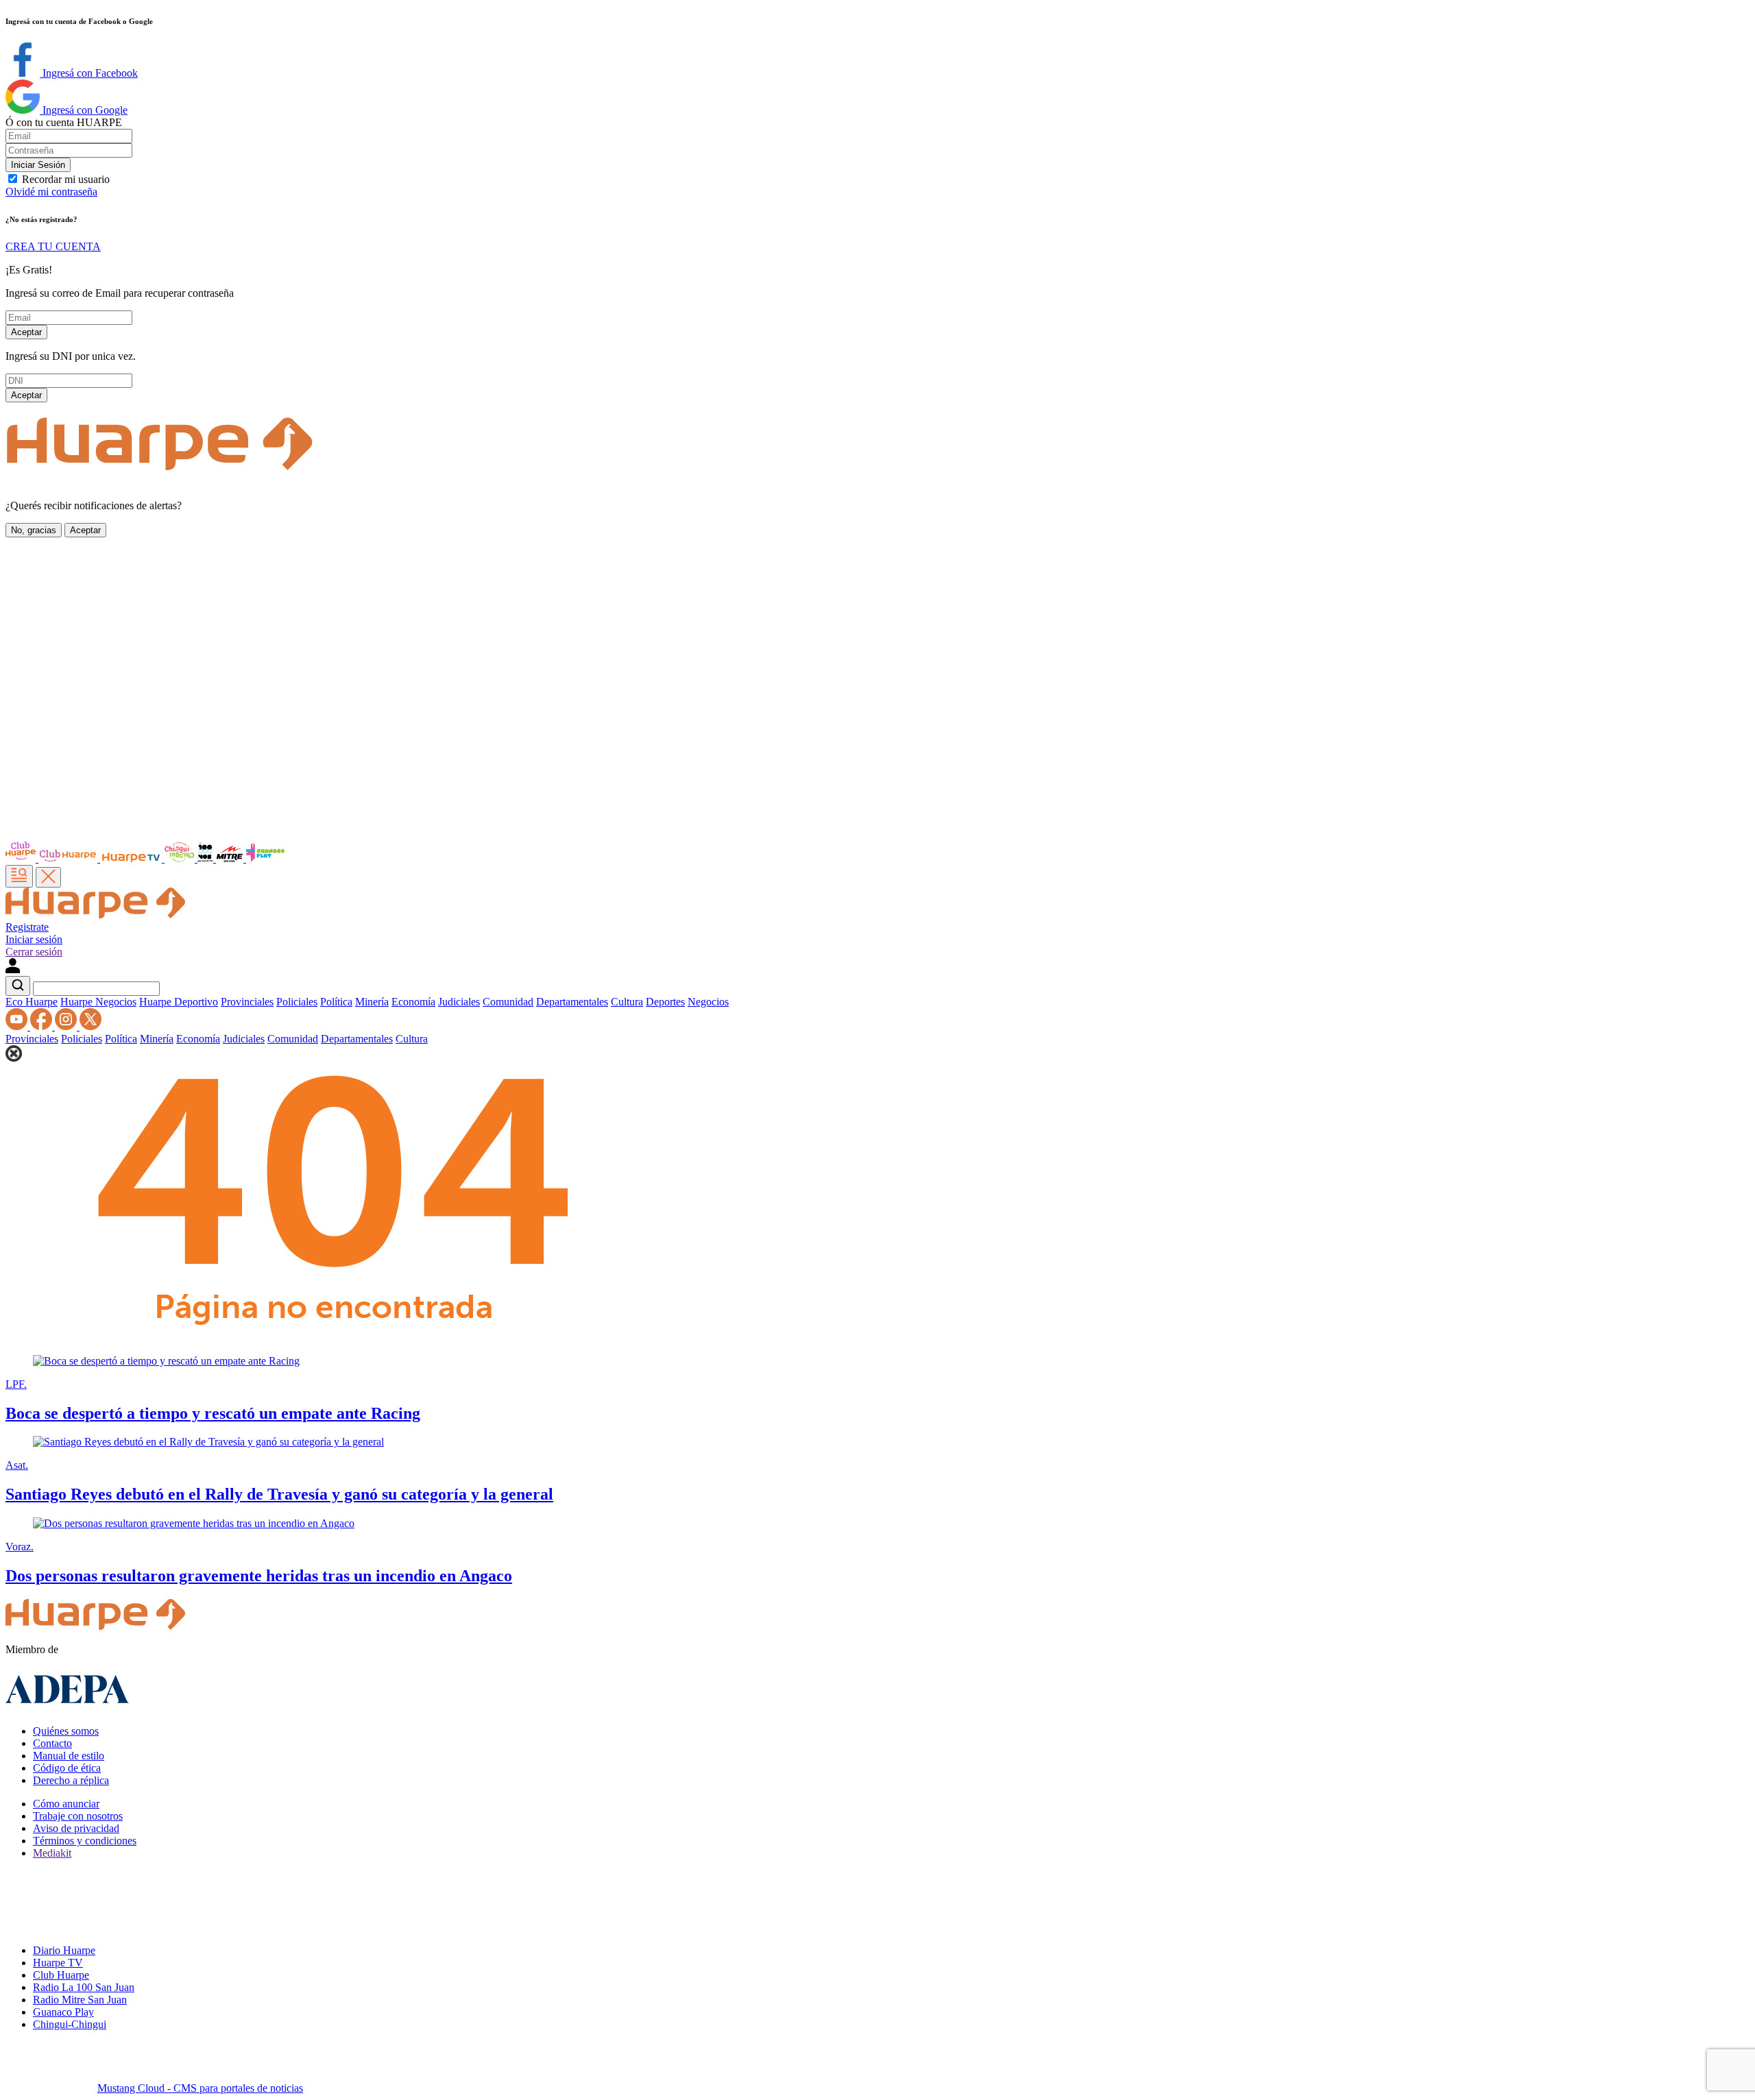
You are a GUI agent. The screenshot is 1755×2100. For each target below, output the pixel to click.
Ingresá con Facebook (89, 73)
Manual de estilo (69, 1756)
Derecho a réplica (71, 1780)
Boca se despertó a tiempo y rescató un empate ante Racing (213, 1413)
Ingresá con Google (84, 110)
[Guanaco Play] (265, 858)
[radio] (231, 858)
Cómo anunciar (66, 1804)
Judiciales (459, 1002)
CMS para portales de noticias (200, 2088)
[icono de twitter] (90, 1026)
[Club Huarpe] (53, 858)
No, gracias (34, 530)
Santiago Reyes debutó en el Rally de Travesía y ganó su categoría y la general (279, 1494)
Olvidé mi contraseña (51, 192)
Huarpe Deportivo (179, 1002)
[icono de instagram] (67, 1026)
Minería (372, 1002)
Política (336, 1002)
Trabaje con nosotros (78, 1816)
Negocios (708, 1002)
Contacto (52, 1743)
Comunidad (508, 1002)
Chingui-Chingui (70, 2024)
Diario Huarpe (64, 1950)
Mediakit (52, 1853)
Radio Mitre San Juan (80, 2000)
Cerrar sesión (34, 952)
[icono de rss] (18, 1026)
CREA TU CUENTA (53, 246)
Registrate (27, 927)
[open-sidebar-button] (19, 876)
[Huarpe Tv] (132, 858)
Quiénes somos (66, 1731)
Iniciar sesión (34, 939)
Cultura (627, 1002)
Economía (413, 1002)
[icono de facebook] (43, 1026)
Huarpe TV (58, 1963)
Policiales (297, 1002)
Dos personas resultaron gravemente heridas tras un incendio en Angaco (259, 1576)
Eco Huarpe (32, 1002)
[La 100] (207, 858)
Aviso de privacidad (76, 1828)
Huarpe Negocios (98, 1002)
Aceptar (26, 332)
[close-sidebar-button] (48, 877)
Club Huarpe (61, 1975)
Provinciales (247, 1002)
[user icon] (13, 969)
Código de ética (67, 1768)
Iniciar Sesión (38, 165)
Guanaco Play (63, 2012)
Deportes (665, 1002)
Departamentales (572, 1002)
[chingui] (181, 858)
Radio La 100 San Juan (84, 1987)
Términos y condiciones (85, 1841)
